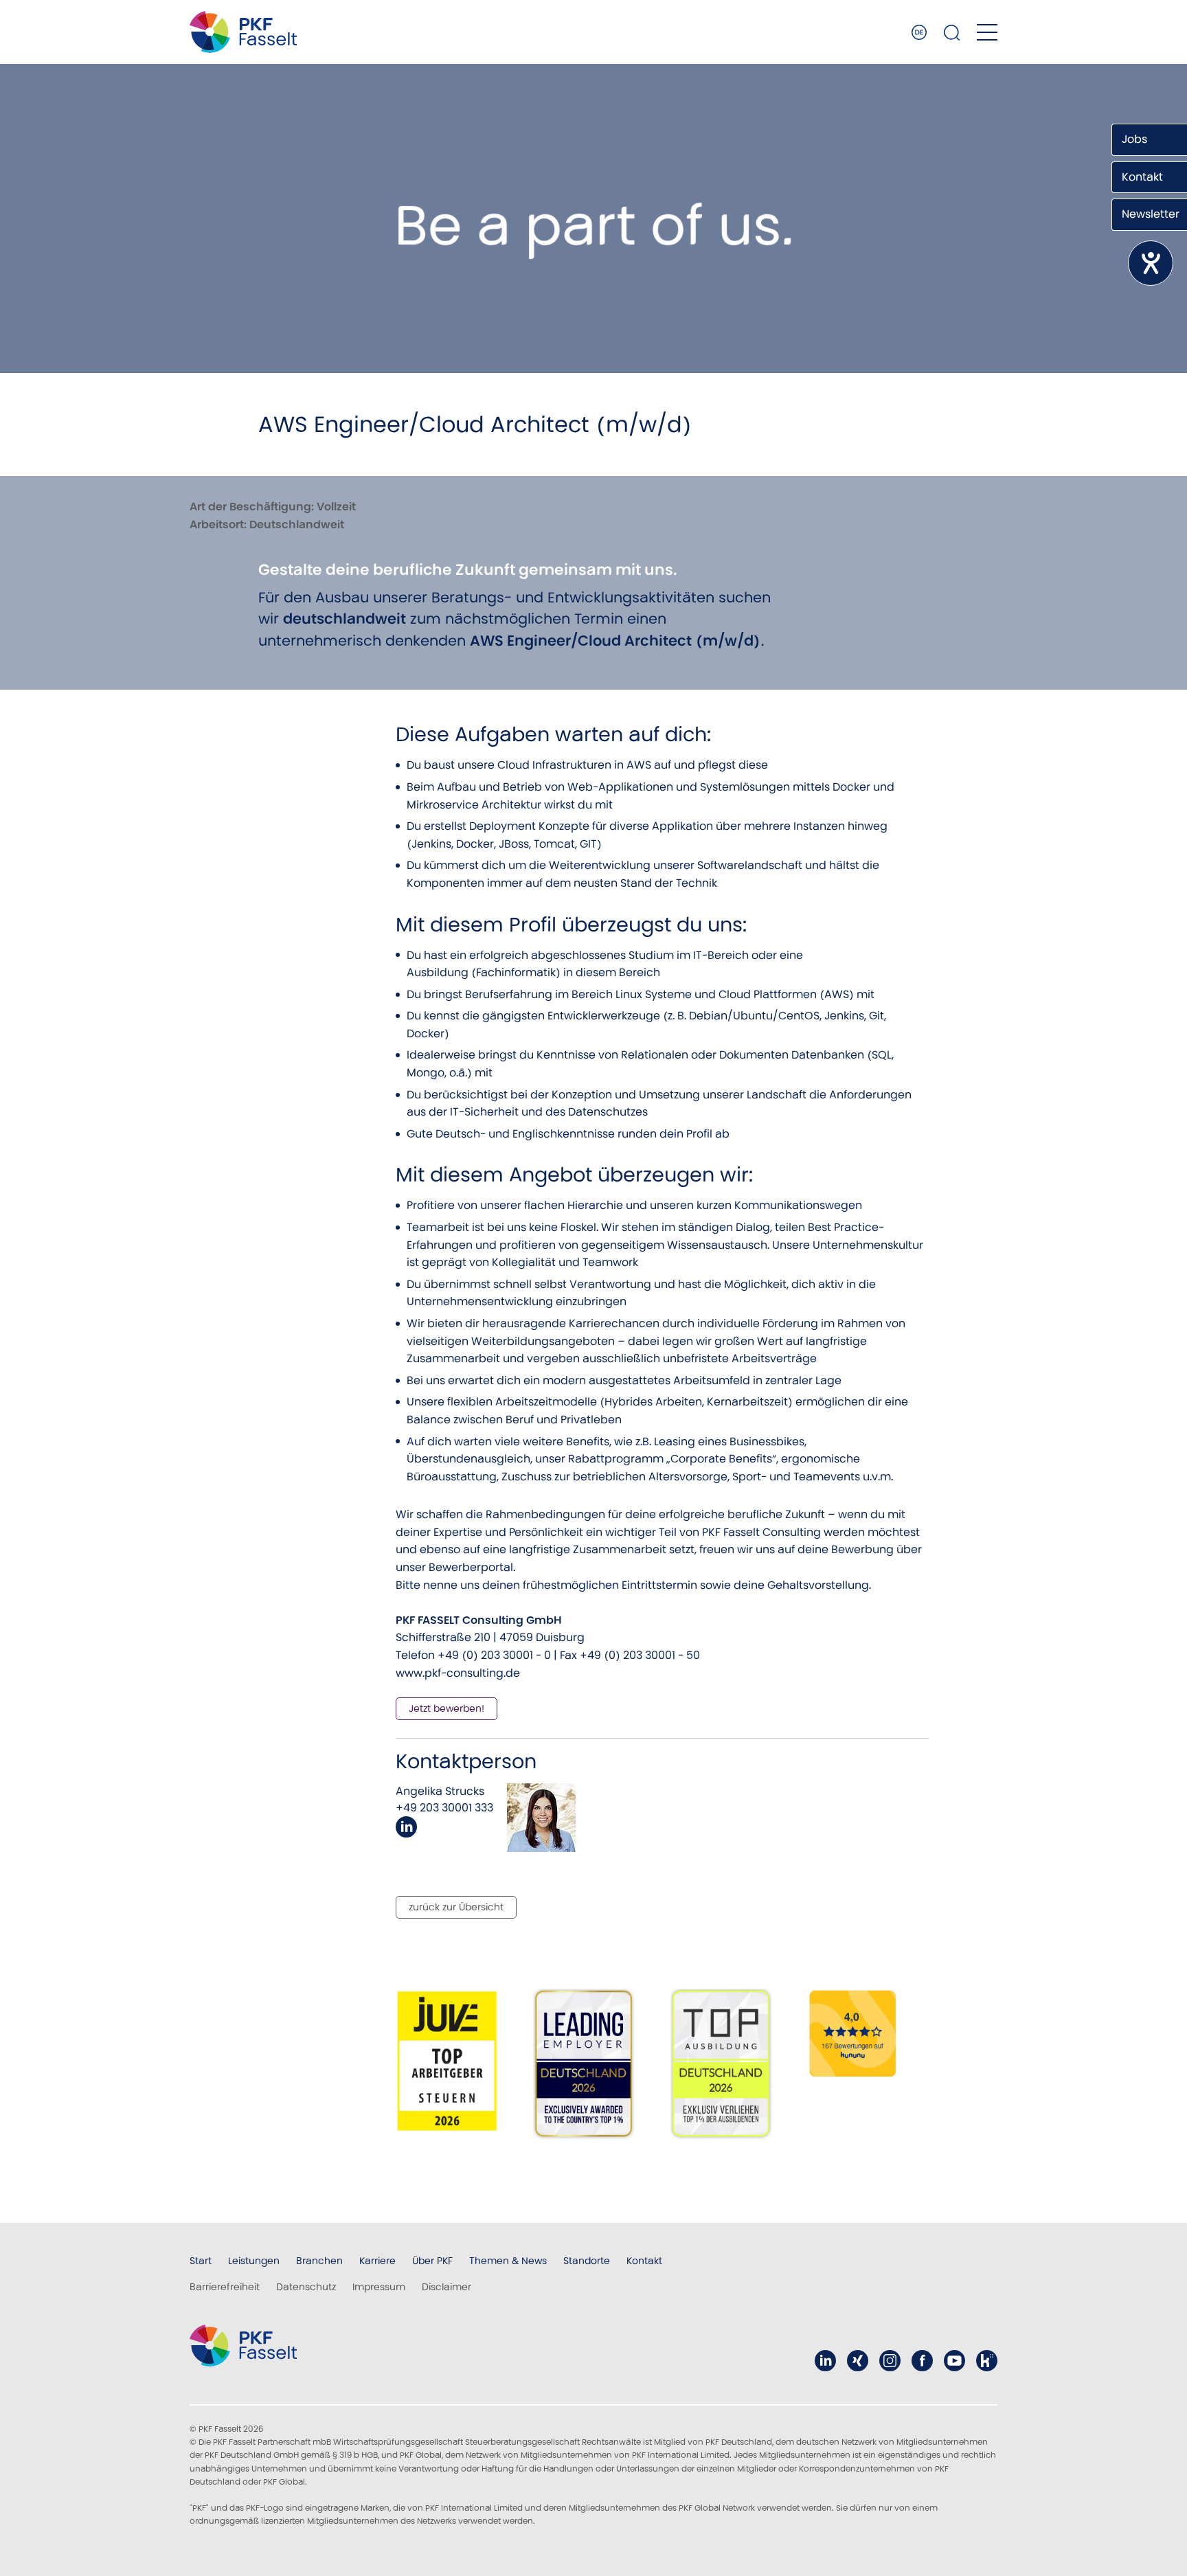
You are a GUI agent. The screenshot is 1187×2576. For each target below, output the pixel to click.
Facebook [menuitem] (922, 2361)
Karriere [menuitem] (377, 2261)
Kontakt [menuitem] (644, 2261)
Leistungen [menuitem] (254, 2261)
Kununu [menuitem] (987, 2361)
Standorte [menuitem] (587, 2261)
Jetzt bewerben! (446, 1708)
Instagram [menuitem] (890, 2361)
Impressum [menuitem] (379, 2287)
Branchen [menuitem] (319, 2261)
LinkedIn (406, 1827)
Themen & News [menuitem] (508, 2261)
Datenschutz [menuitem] (306, 2287)
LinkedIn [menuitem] (825, 2361)
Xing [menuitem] (858, 2361)
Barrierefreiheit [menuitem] (225, 2287)
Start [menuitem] (201, 2261)
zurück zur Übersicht (456, 1907)
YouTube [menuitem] (954, 2361)
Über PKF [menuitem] (432, 2261)
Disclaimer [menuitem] (446, 2287)
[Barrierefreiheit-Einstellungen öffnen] (1151, 263)
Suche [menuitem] (952, 32)
